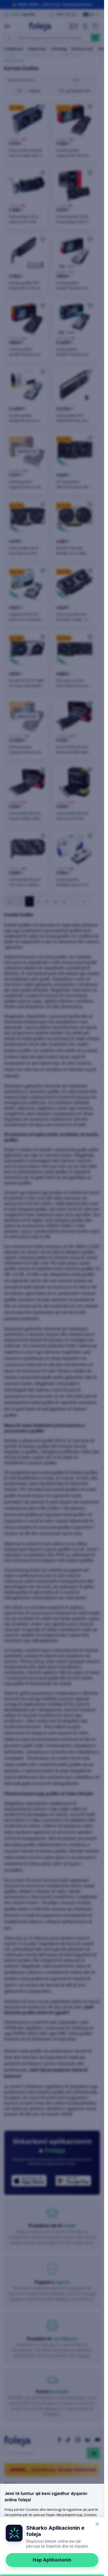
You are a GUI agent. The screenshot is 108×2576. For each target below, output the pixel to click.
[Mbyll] (97, 2524)
